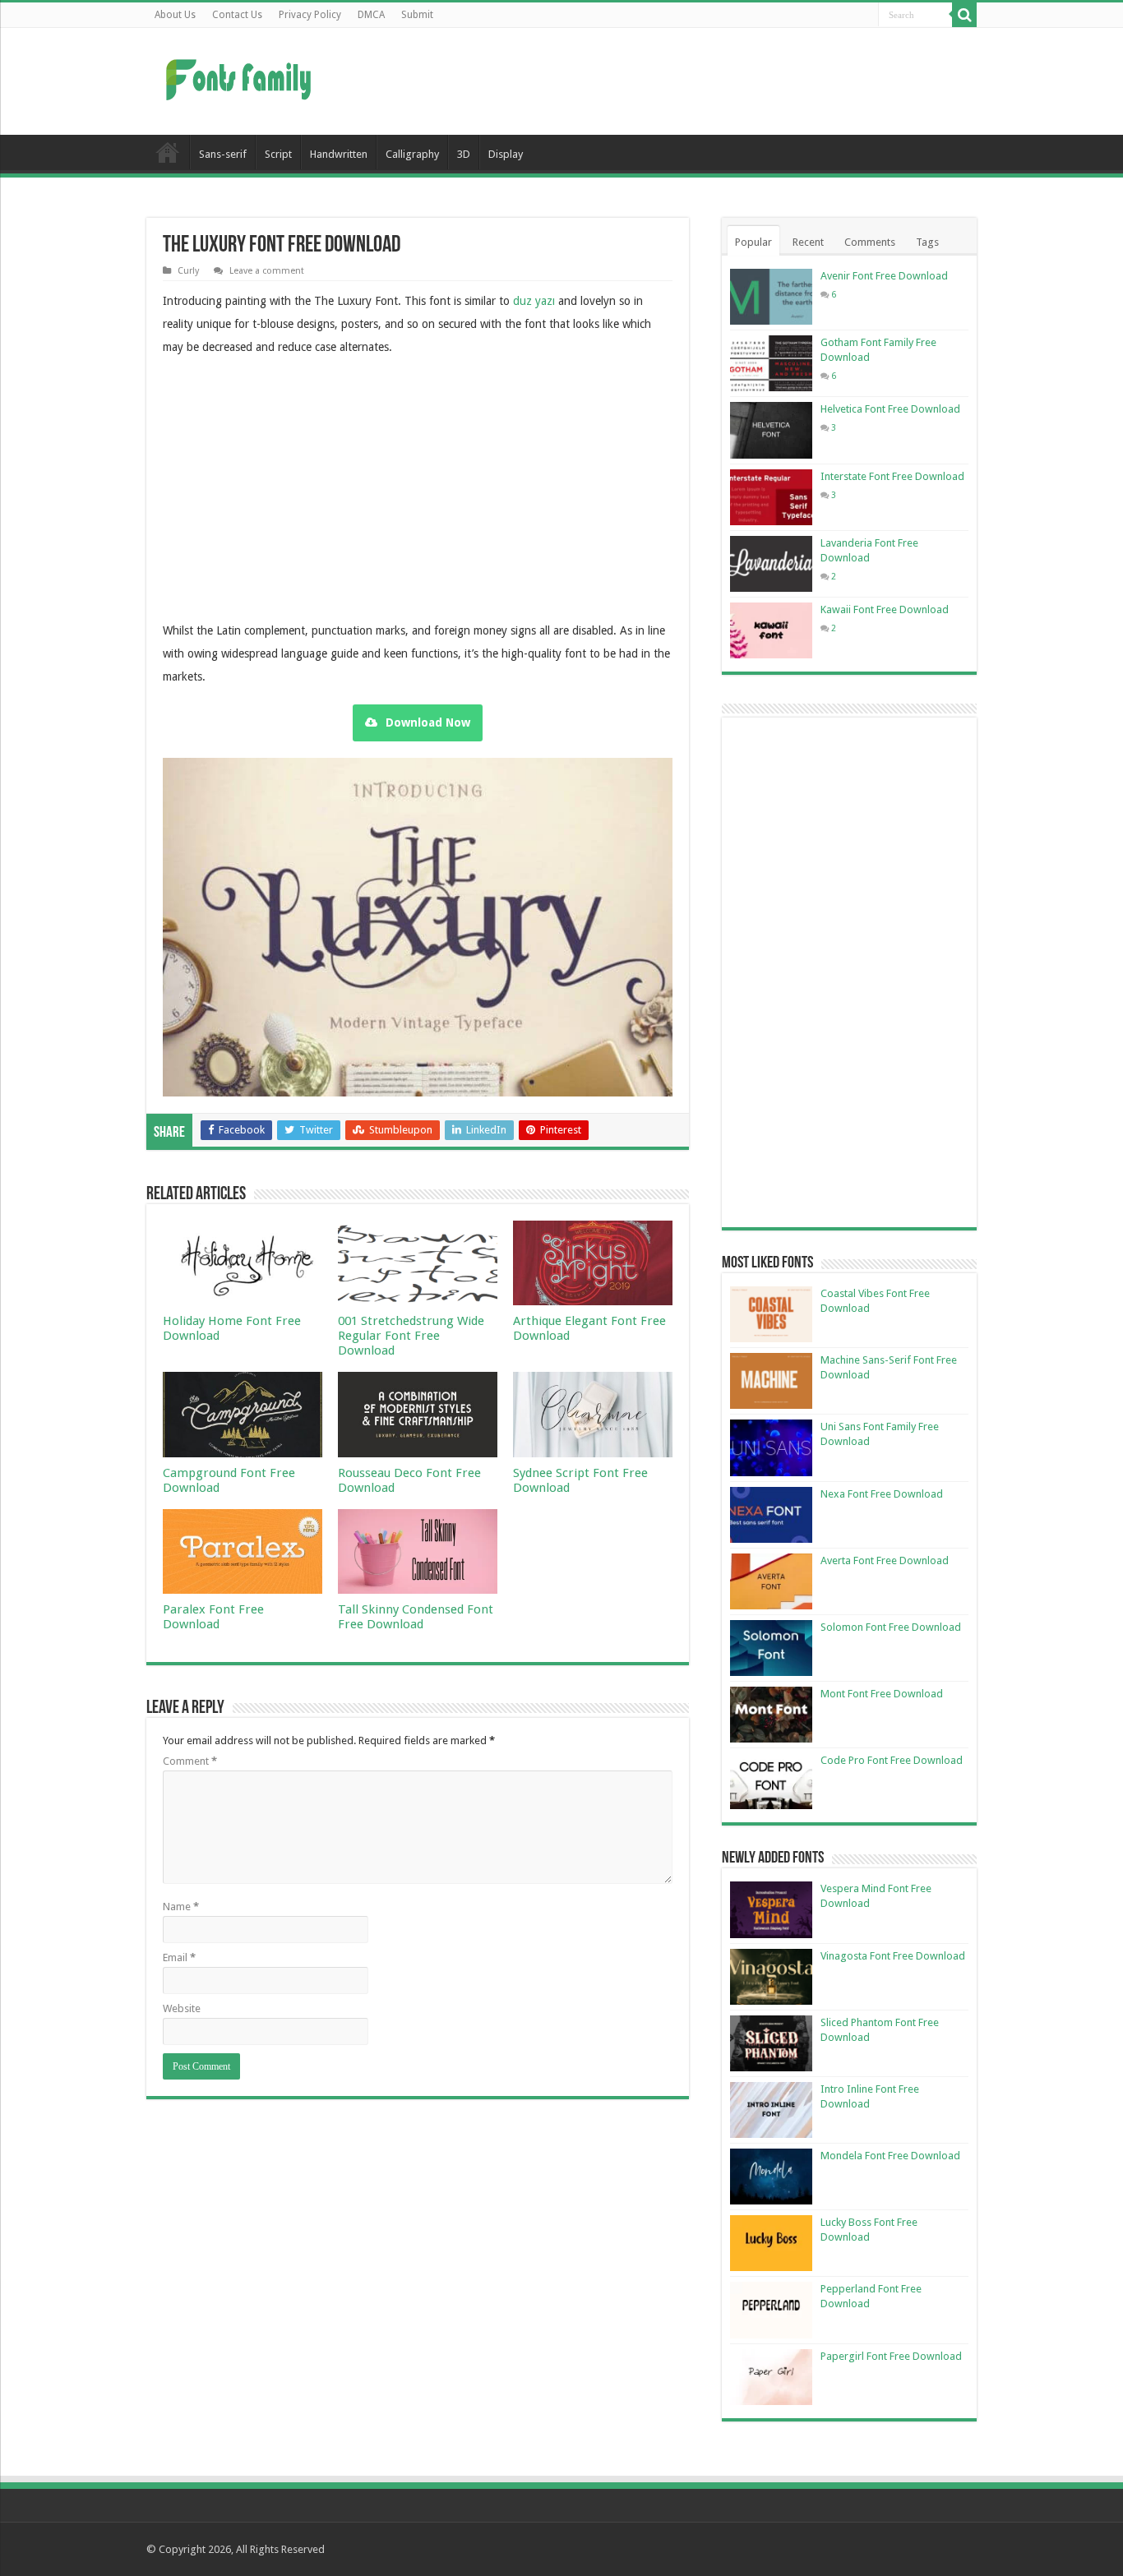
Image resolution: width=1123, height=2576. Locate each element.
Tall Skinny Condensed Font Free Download (416, 1617)
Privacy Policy (310, 15)
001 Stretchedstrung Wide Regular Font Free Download (411, 1336)
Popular (753, 242)
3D (464, 154)
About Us (175, 15)
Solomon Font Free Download (891, 1627)
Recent (808, 242)
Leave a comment (267, 271)
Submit (417, 15)
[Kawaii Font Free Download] (771, 630)
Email (179, 1957)
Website (182, 2008)
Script (278, 154)
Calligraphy (412, 154)
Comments (870, 242)
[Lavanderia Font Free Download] (771, 564)
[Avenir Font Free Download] (771, 297)
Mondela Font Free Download (890, 2156)
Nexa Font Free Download (882, 1494)
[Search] (964, 15)
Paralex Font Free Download (213, 1617)
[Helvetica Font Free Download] (771, 430)
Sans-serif (223, 154)
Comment (190, 1761)
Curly (188, 271)
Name (181, 1907)
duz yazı (534, 301)
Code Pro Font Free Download (892, 1760)
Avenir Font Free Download (884, 276)
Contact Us (237, 15)
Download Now (428, 722)
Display (506, 154)
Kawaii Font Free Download (885, 609)
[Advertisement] (665, 81)
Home (168, 152)
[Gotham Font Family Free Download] (771, 363)
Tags (927, 242)
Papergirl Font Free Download (891, 2356)
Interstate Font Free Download (892, 476)
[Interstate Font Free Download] (771, 497)
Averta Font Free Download (885, 1560)
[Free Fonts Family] (241, 76)
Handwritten (339, 154)
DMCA (371, 15)
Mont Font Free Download (882, 1694)
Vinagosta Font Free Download (893, 1956)
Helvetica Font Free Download (890, 409)
